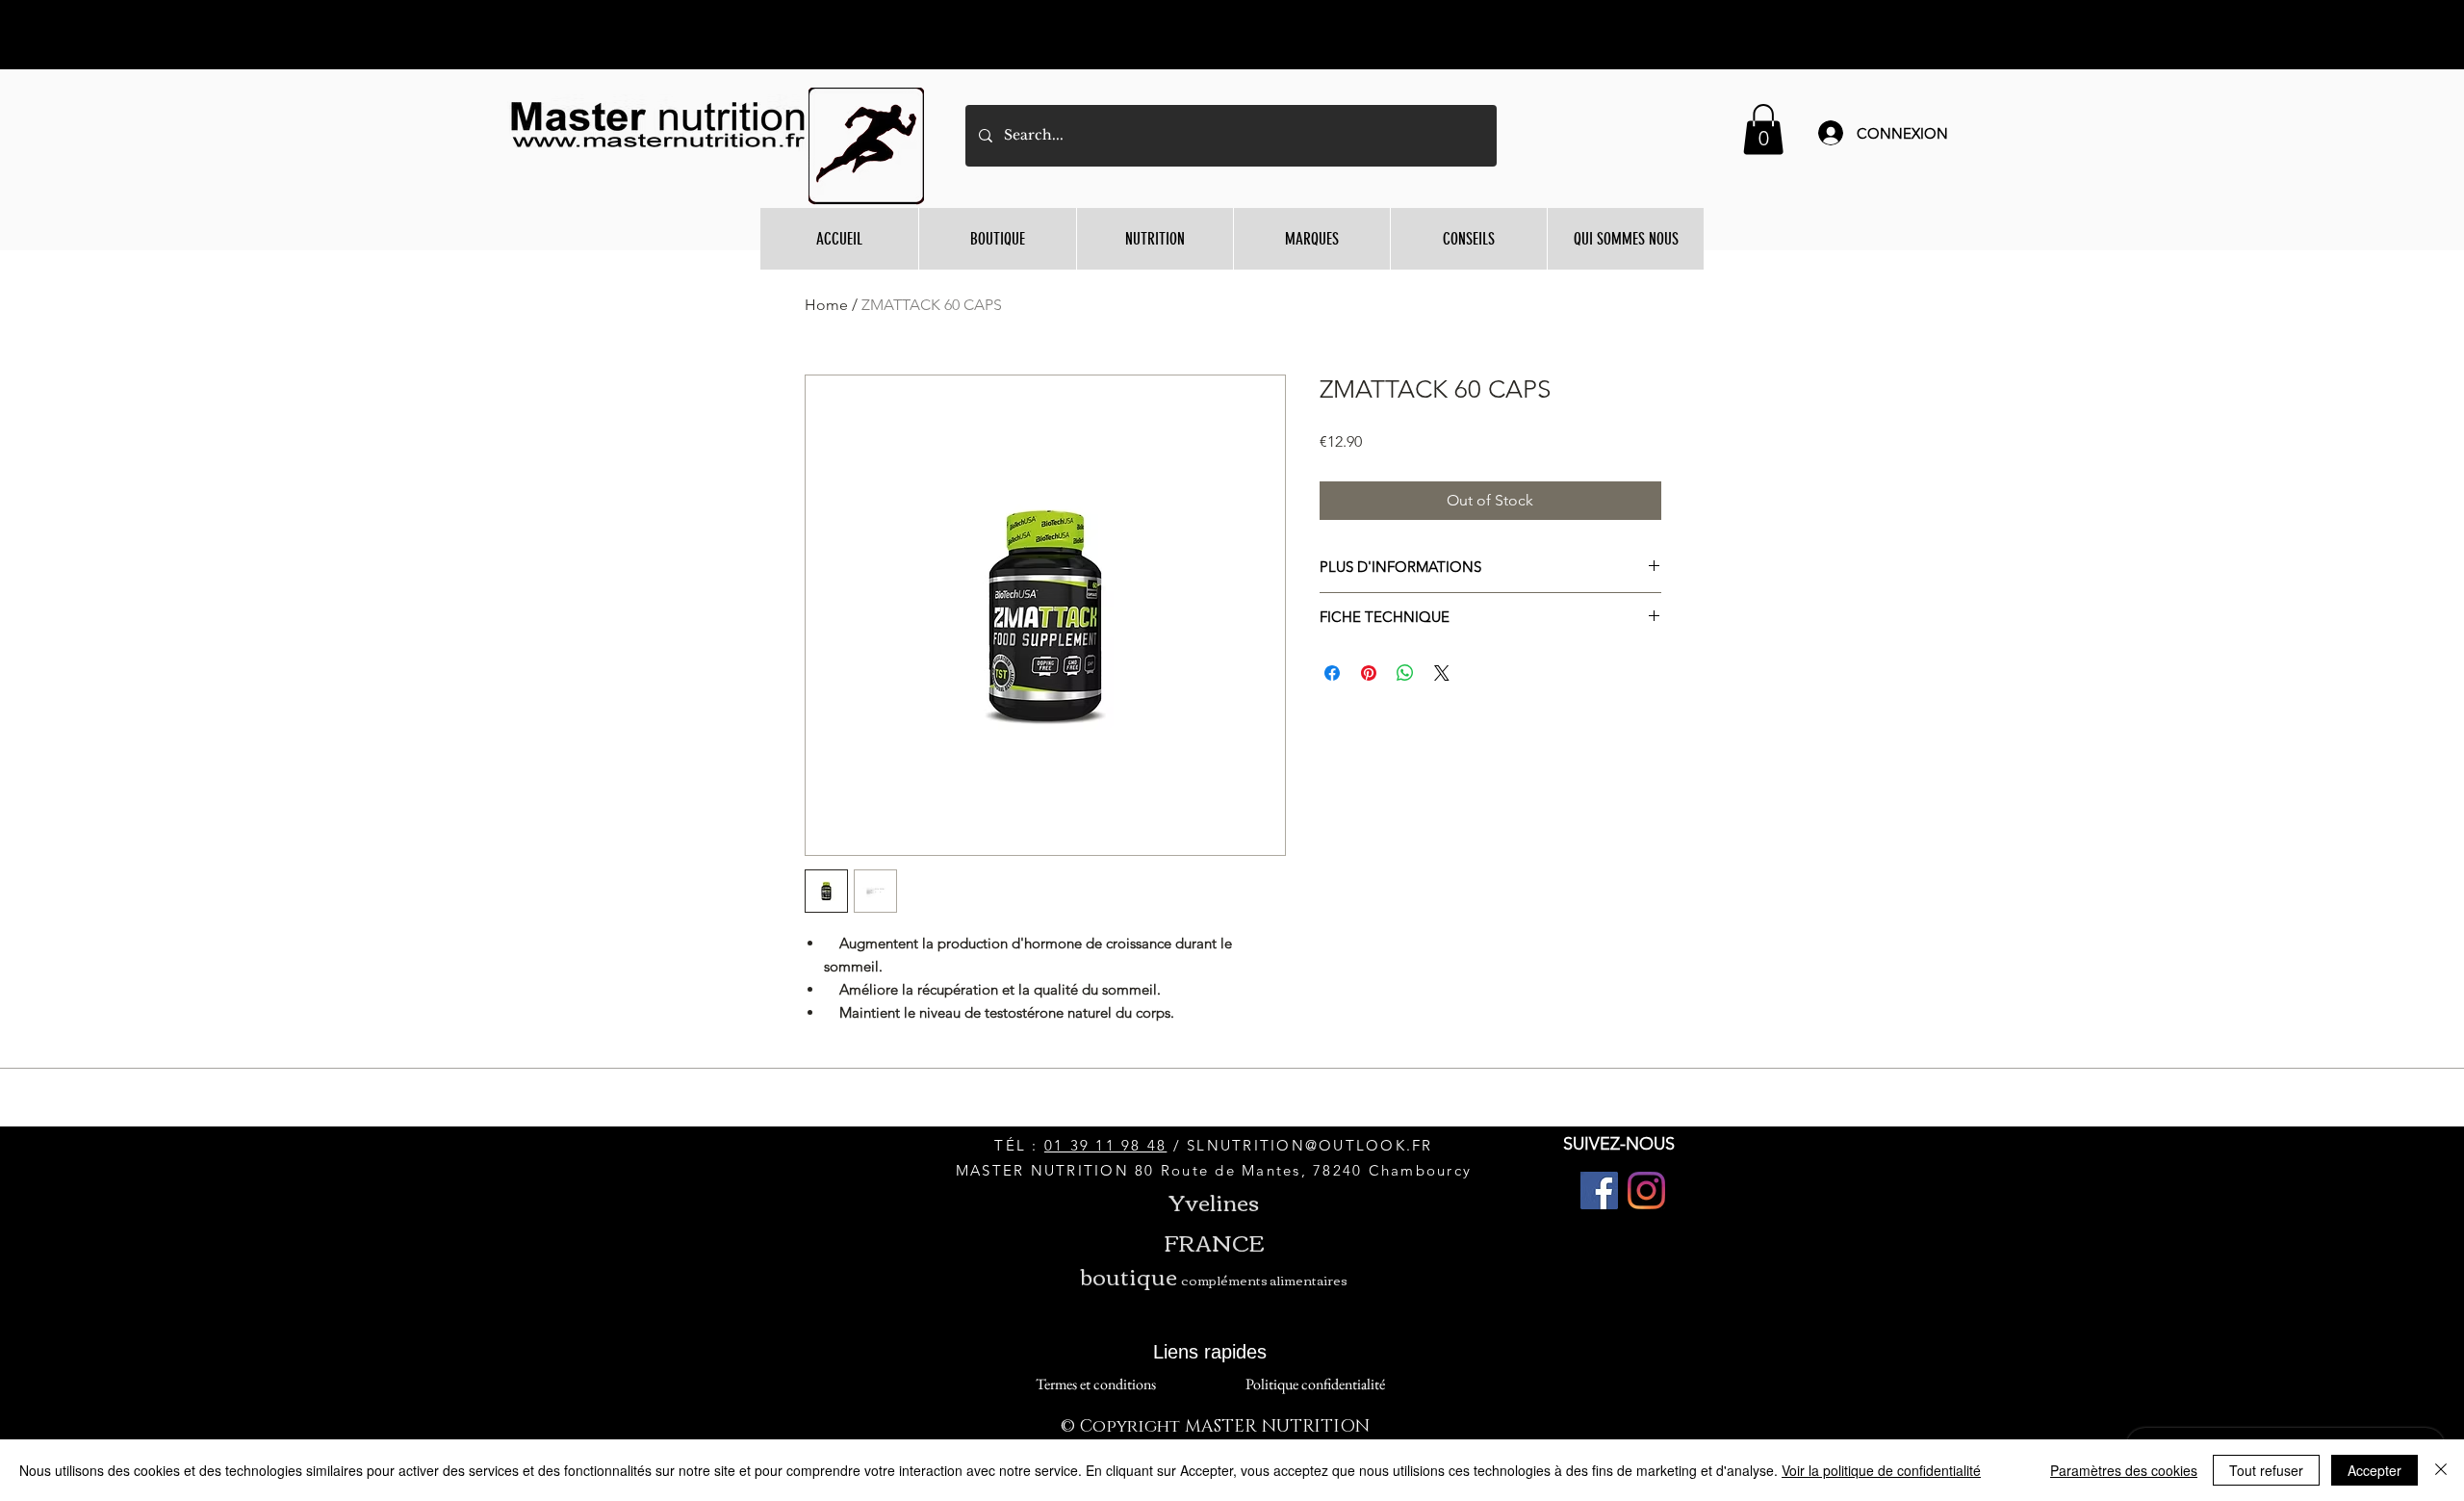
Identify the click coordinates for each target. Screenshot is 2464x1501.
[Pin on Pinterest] (1369, 673)
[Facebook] (1599, 1190)
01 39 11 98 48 (1106, 1145)
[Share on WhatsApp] (1405, 673)
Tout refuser (2266, 1470)
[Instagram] (1646, 1190)
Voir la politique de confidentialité (1881, 1470)
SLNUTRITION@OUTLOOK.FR (1310, 1145)
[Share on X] (1442, 673)
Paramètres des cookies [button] (2124, 1470)
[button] (1763, 129)
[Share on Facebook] (1332, 673)
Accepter (2374, 1470)
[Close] (2441, 1470)
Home (826, 305)
